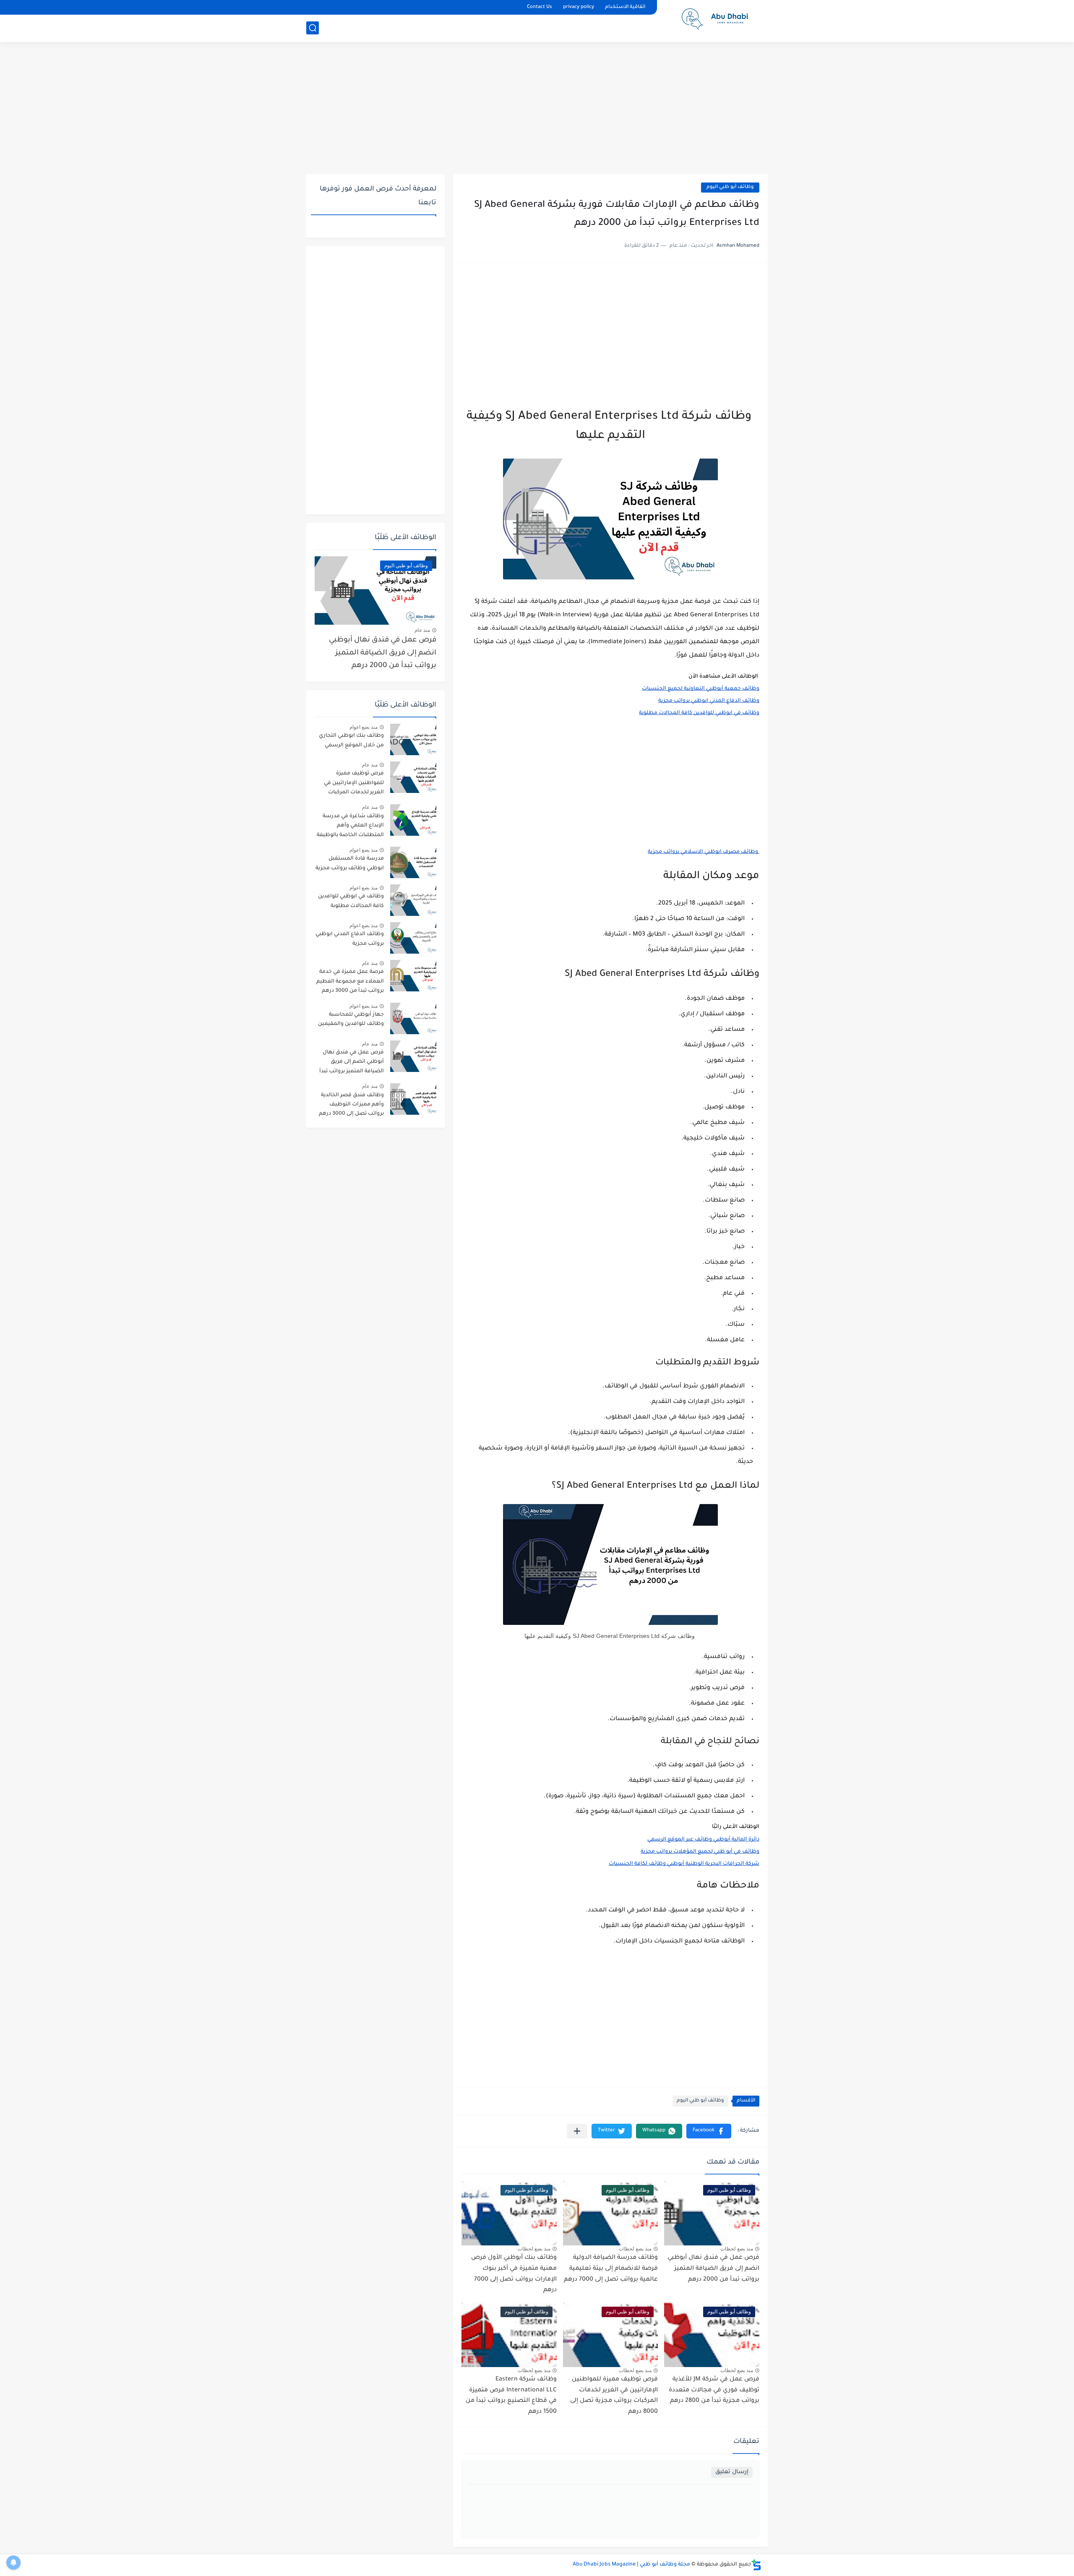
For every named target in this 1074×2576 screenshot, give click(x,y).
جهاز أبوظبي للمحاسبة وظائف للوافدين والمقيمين (351, 1019)
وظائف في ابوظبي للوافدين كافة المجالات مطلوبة (351, 901)
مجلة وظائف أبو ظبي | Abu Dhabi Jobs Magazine (631, 2565)
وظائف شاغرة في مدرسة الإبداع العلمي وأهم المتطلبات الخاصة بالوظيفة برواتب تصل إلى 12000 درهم (350, 827)
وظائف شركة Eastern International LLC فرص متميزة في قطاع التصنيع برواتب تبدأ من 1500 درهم (511, 2396)
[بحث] (313, 28)
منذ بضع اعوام (364, 727)
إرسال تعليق (732, 2472)
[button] (709, 2131)
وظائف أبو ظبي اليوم (730, 187)
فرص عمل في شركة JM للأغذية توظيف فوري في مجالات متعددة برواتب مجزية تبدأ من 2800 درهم (714, 2390)
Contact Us (540, 7)
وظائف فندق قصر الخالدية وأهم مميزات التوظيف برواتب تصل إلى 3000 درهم (351, 1105)
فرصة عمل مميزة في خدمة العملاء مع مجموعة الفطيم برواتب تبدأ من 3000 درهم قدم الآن (350, 983)
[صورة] (413, 739)
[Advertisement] (537, 109)
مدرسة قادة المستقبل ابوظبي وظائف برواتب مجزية (350, 863)
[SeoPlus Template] (756, 2565)
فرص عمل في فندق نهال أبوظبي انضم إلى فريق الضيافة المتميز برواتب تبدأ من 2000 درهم (713, 2269)
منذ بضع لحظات (737, 2249)
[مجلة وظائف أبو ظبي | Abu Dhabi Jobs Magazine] (715, 20)
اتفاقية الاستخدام (625, 7)
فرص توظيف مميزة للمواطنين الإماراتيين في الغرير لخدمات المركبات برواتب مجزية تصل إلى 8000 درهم (614, 2396)
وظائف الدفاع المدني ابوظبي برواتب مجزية (350, 939)
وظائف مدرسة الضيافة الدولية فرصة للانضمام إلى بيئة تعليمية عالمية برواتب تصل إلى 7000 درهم (611, 2269)
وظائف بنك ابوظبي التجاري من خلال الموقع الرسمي (351, 740)
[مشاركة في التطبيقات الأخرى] (577, 2131)
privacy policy (579, 7)
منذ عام (422, 630)
